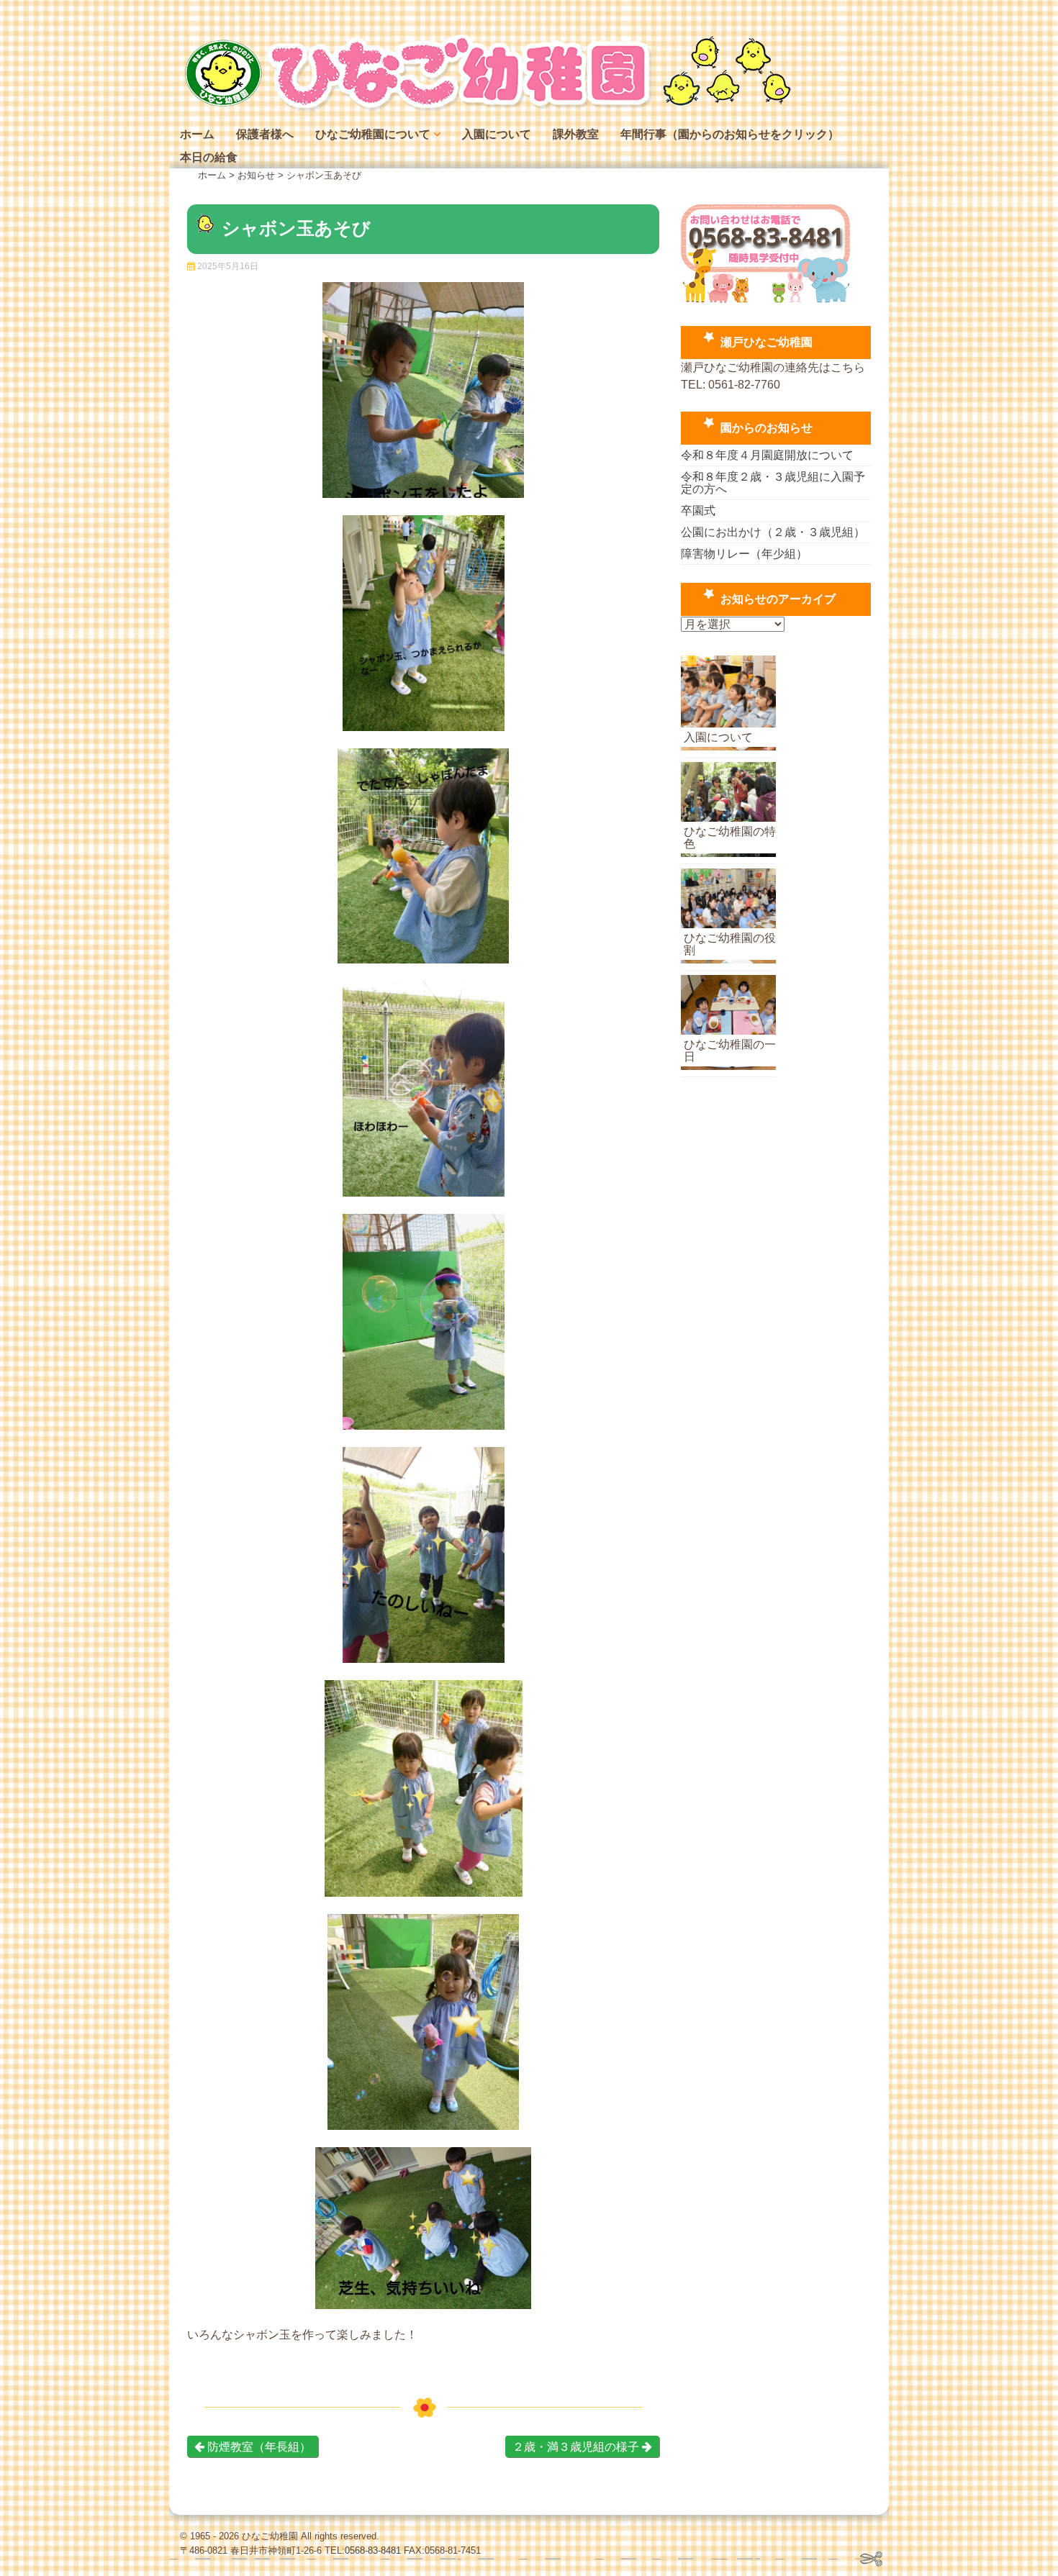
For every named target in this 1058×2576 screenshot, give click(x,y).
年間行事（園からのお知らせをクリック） (730, 134)
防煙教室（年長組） (258, 2447)
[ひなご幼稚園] (486, 108)
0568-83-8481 (373, 2550)
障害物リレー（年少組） (744, 554)
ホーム (197, 134)
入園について (497, 134)
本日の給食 (209, 157)
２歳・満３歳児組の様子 (577, 2447)
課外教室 (576, 134)
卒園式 (698, 511)
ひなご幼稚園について (373, 134)
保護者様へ (265, 134)
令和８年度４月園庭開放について (767, 455)
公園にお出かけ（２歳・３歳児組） (773, 532)
